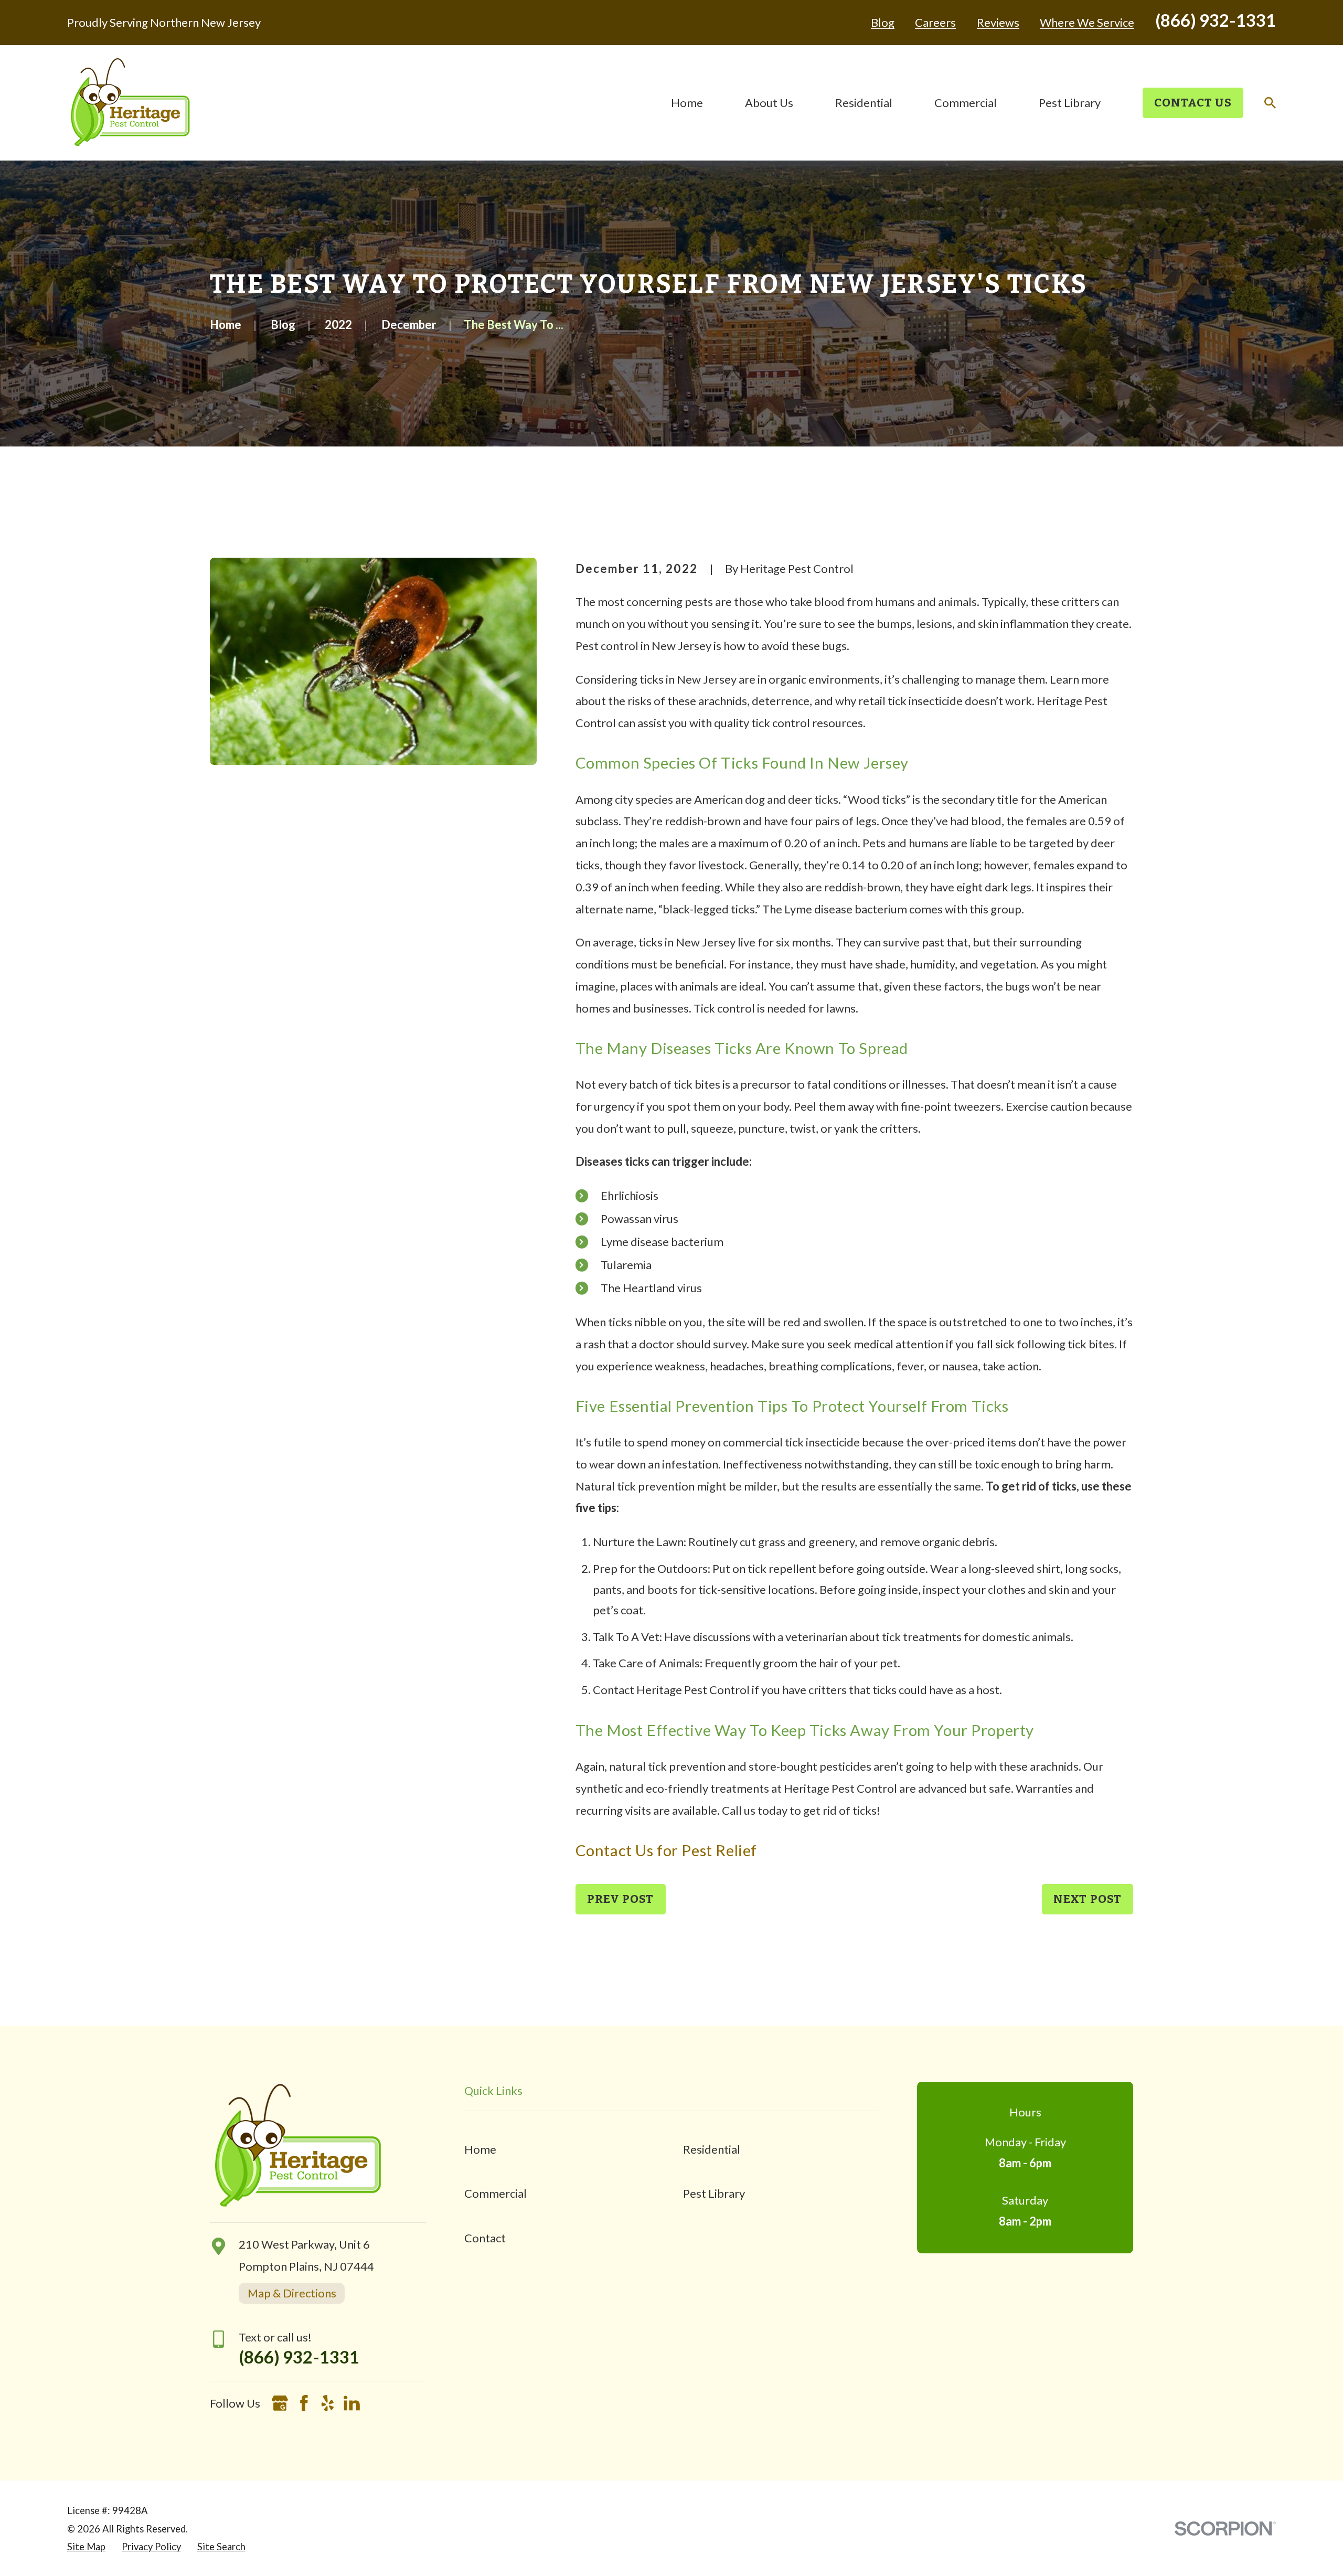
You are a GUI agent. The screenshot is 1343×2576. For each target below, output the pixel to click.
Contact (485, 2238)
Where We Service (1087, 23)
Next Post (1088, 1899)
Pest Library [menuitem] (1070, 103)
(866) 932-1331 (1216, 20)
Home (480, 2149)
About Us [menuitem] (769, 103)
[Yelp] (328, 2403)
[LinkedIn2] (352, 2403)
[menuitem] (86, 2547)
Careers (935, 23)
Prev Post (621, 1899)
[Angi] (376, 2403)
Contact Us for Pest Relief (666, 1850)
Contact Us (1193, 103)
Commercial (495, 2193)
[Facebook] (304, 2403)
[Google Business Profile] (280, 2403)
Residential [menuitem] (864, 103)
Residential (712, 2149)
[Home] (130, 103)
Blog (883, 23)
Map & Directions (292, 2293)
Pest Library (714, 2193)
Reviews (998, 23)
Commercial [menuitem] (966, 103)
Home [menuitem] (687, 103)
